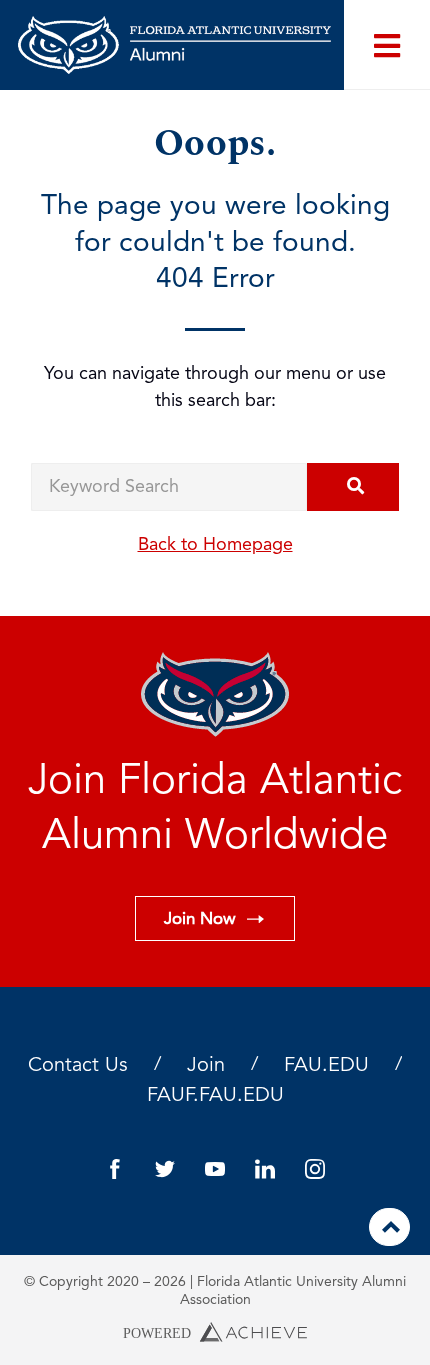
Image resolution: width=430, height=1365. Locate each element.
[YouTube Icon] (215, 1169)
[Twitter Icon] (165, 1169)
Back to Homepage (215, 545)
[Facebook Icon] (115, 1169)
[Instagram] (315, 1169)
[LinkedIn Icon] (265, 1169)
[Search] (353, 487)
